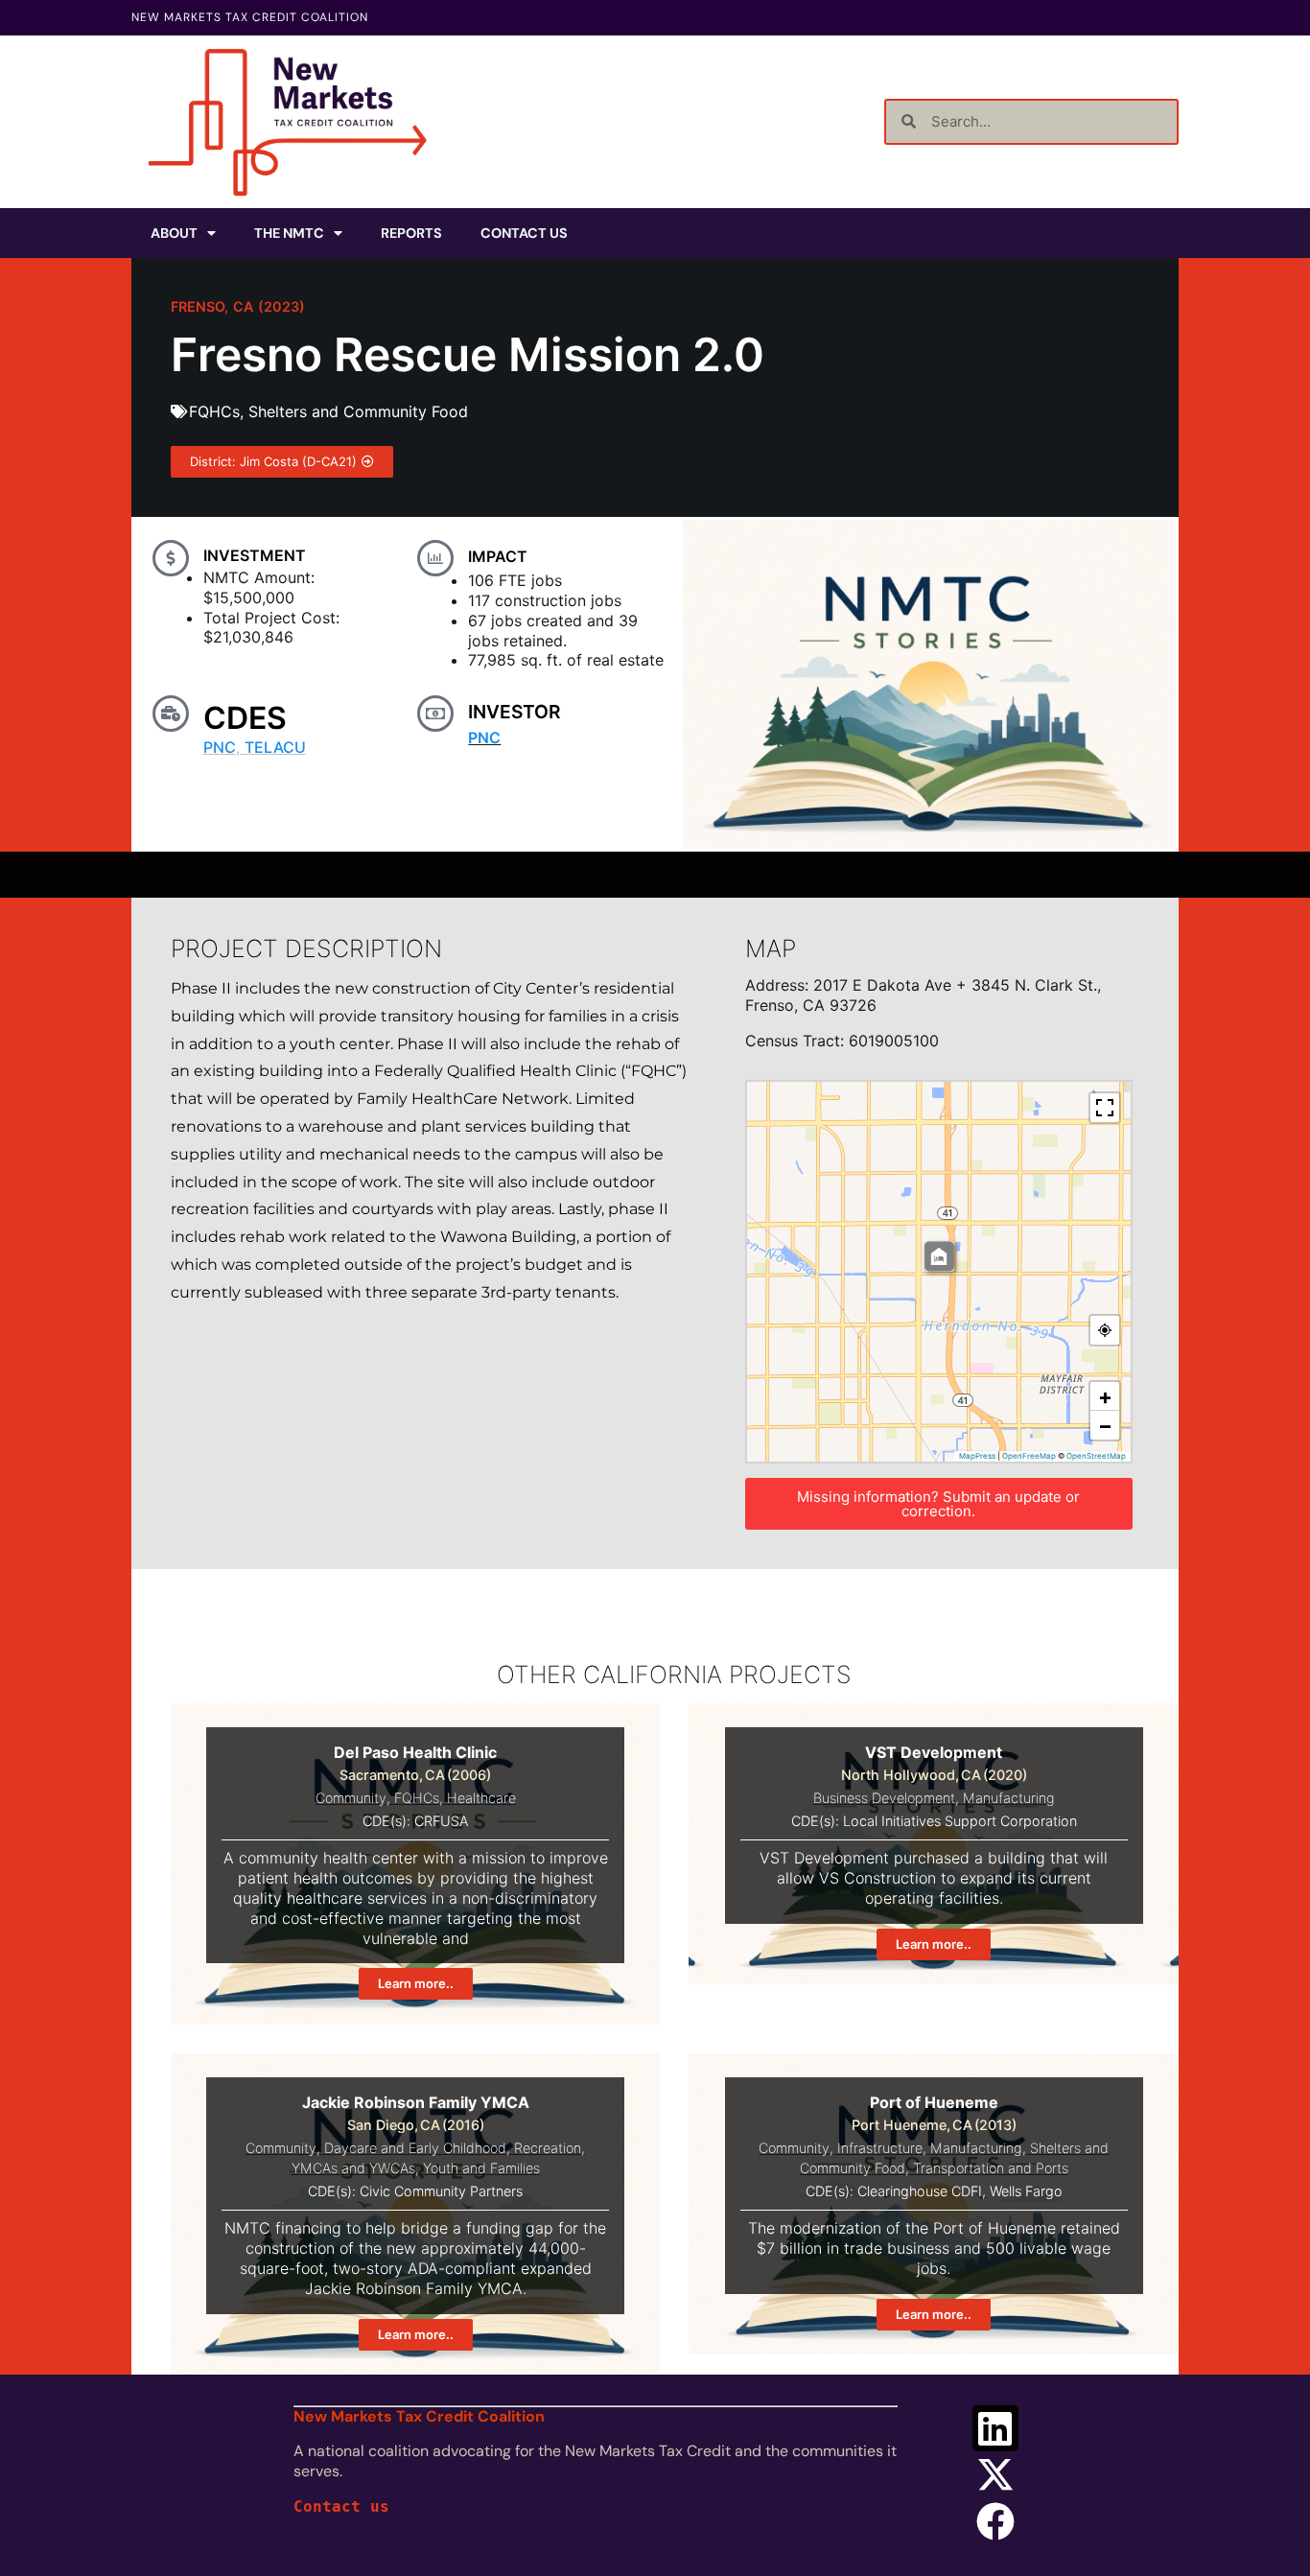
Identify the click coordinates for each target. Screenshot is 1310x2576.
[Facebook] (995, 2521)
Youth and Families (481, 2168)
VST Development (934, 1752)
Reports (411, 233)
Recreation (548, 2148)
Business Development (884, 1798)
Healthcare (481, 1798)
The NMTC (289, 233)
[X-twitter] (995, 2474)
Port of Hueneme (934, 2102)
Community (351, 1798)
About (174, 233)
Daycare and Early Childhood (415, 2148)
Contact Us (524, 233)
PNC (220, 747)
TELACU (275, 747)
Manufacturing (1009, 1798)
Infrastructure (880, 2148)
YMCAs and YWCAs (353, 2168)
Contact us (341, 2506)
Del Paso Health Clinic (415, 1752)
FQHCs (214, 411)
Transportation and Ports (991, 2168)
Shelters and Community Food (358, 411)
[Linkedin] (995, 2428)
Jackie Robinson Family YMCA (416, 2102)
